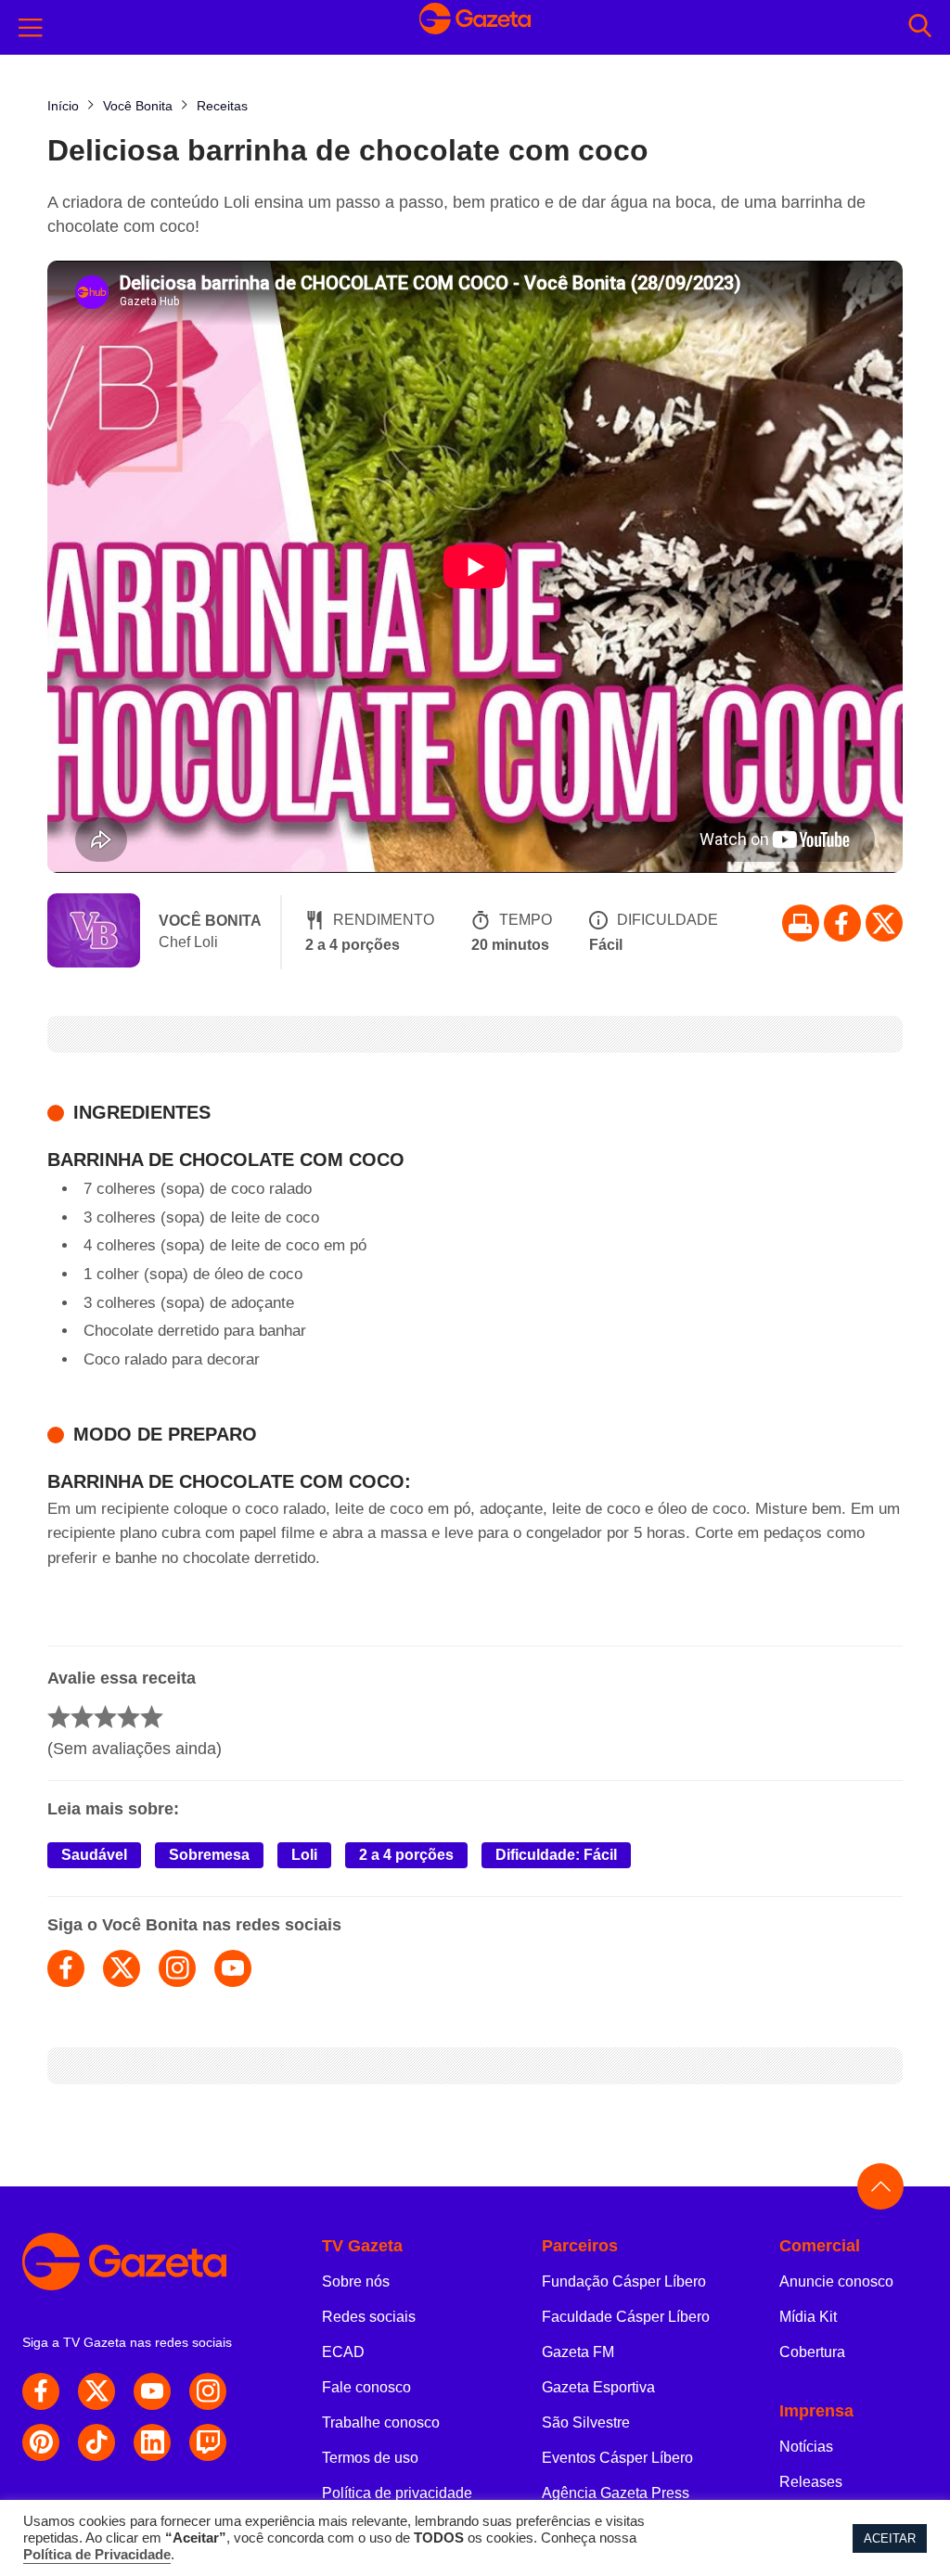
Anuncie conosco (836, 2281)
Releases (811, 2482)
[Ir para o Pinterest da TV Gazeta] (41, 2442)
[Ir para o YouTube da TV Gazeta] (152, 2391)
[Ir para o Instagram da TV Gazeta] (208, 2391)
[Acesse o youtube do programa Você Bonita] (233, 1968)
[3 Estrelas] (105, 1717)
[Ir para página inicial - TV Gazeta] (475, 27)
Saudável (94, 1855)
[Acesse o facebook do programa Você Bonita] (66, 1968)
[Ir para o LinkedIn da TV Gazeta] (152, 2442)
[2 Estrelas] (82, 1717)
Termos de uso (370, 2458)
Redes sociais (369, 2317)
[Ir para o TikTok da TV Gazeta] (96, 2442)
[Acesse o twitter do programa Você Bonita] (122, 1968)
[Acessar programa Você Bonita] (94, 932)
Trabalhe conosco (381, 2422)
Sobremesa (209, 1855)
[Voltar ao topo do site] (880, 2186)
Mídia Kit (808, 2317)
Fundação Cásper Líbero (624, 2281)
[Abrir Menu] (31, 28)
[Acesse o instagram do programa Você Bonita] (177, 1968)
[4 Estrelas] (128, 1717)
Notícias (806, 2447)
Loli (304, 1855)
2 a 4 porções (406, 1855)
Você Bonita (210, 921)
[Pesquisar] (920, 27)
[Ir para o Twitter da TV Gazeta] (884, 923)
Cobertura (812, 2352)
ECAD (343, 2352)
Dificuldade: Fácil (556, 1855)
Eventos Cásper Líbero (617, 2458)
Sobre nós (356, 2281)
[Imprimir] (801, 923)
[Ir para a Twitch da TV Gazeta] (208, 2442)
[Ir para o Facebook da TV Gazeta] (842, 923)
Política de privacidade (397, 2493)
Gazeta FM (578, 2352)
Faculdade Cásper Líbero (626, 2317)
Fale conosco (366, 2387)
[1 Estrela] (59, 1717)
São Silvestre (586, 2422)
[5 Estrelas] (152, 1717)
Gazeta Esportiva (598, 2387)
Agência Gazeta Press (616, 2493)
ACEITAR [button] (890, 2538)
